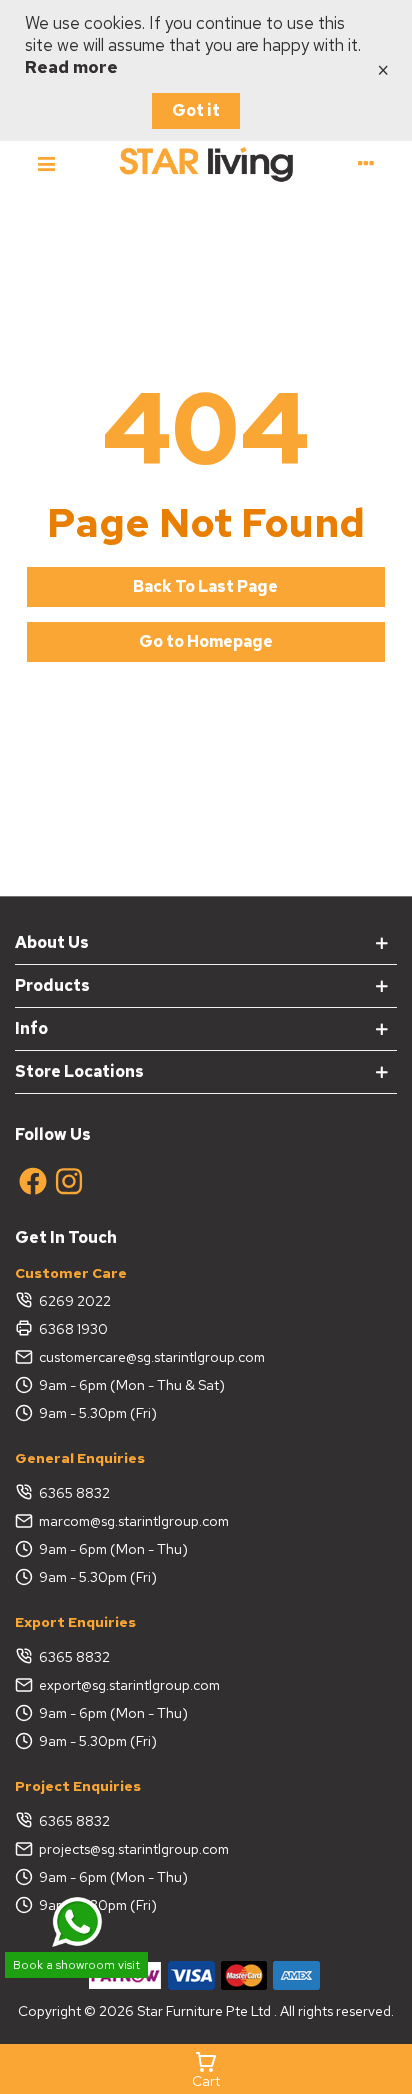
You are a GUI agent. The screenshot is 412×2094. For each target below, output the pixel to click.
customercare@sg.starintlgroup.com (152, 1357)
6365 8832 (74, 1493)
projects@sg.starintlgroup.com (134, 1849)
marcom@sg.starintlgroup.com (134, 1521)
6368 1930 (73, 1329)
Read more (71, 67)
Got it (196, 110)
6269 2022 (75, 1301)
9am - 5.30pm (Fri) (98, 1413)
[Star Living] (206, 163)
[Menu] (46, 163)
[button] (205, 587)
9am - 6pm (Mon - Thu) (113, 1549)
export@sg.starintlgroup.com (129, 1685)
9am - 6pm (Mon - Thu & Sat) (132, 1385)
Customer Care (71, 1273)
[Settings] (366, 163)
